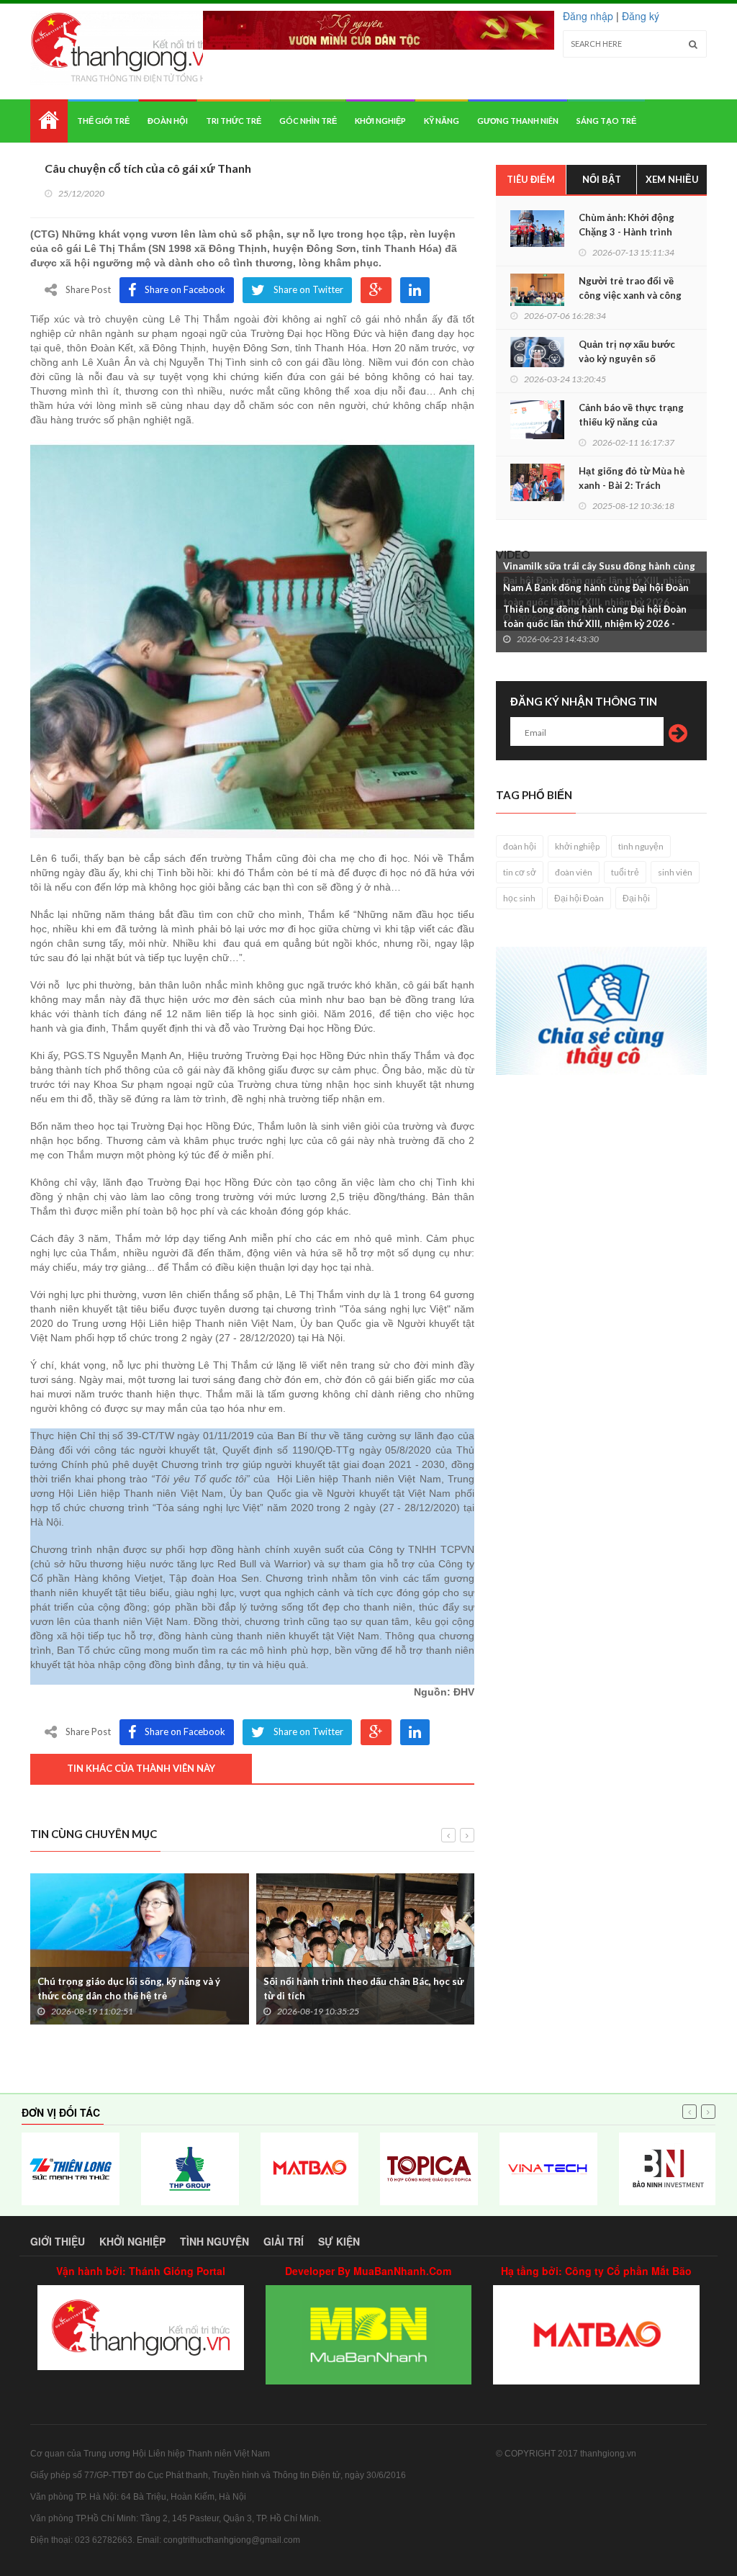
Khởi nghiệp (380, 121)
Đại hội (636, 898)
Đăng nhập (588, 16)
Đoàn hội (168, 121)
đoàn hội (520, 846)
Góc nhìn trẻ (308, 121)
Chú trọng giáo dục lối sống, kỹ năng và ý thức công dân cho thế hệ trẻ (129, 1989)
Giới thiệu (58, 2241)
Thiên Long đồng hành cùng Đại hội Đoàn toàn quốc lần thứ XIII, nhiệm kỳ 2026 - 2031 (595, 623)
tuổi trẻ (625, 872)
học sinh (519, 898)
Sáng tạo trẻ (606, 121)
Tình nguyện (214, 2241)
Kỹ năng (442, 121)
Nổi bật (602, 179)
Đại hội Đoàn (579, 898)
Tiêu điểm (531, 179)
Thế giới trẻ (103, 121)
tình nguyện (641, 846)
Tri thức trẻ (234, 121)
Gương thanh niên (518, 121)
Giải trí (284, 2241)
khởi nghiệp (577, 846)
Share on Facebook (185, 289)
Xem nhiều (672, 179)
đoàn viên (574, 872)
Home (49, 121)
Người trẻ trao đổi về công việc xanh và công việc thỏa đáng (630, 295)
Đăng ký (641, 16)
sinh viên (675, 872)
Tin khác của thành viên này (141, 1768)
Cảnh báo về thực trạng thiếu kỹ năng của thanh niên (631, 422)
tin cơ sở (520, 872)
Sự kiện (339, 2241)
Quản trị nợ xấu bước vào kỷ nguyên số (627, 351)
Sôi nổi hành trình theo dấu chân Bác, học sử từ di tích (363, 1989)
